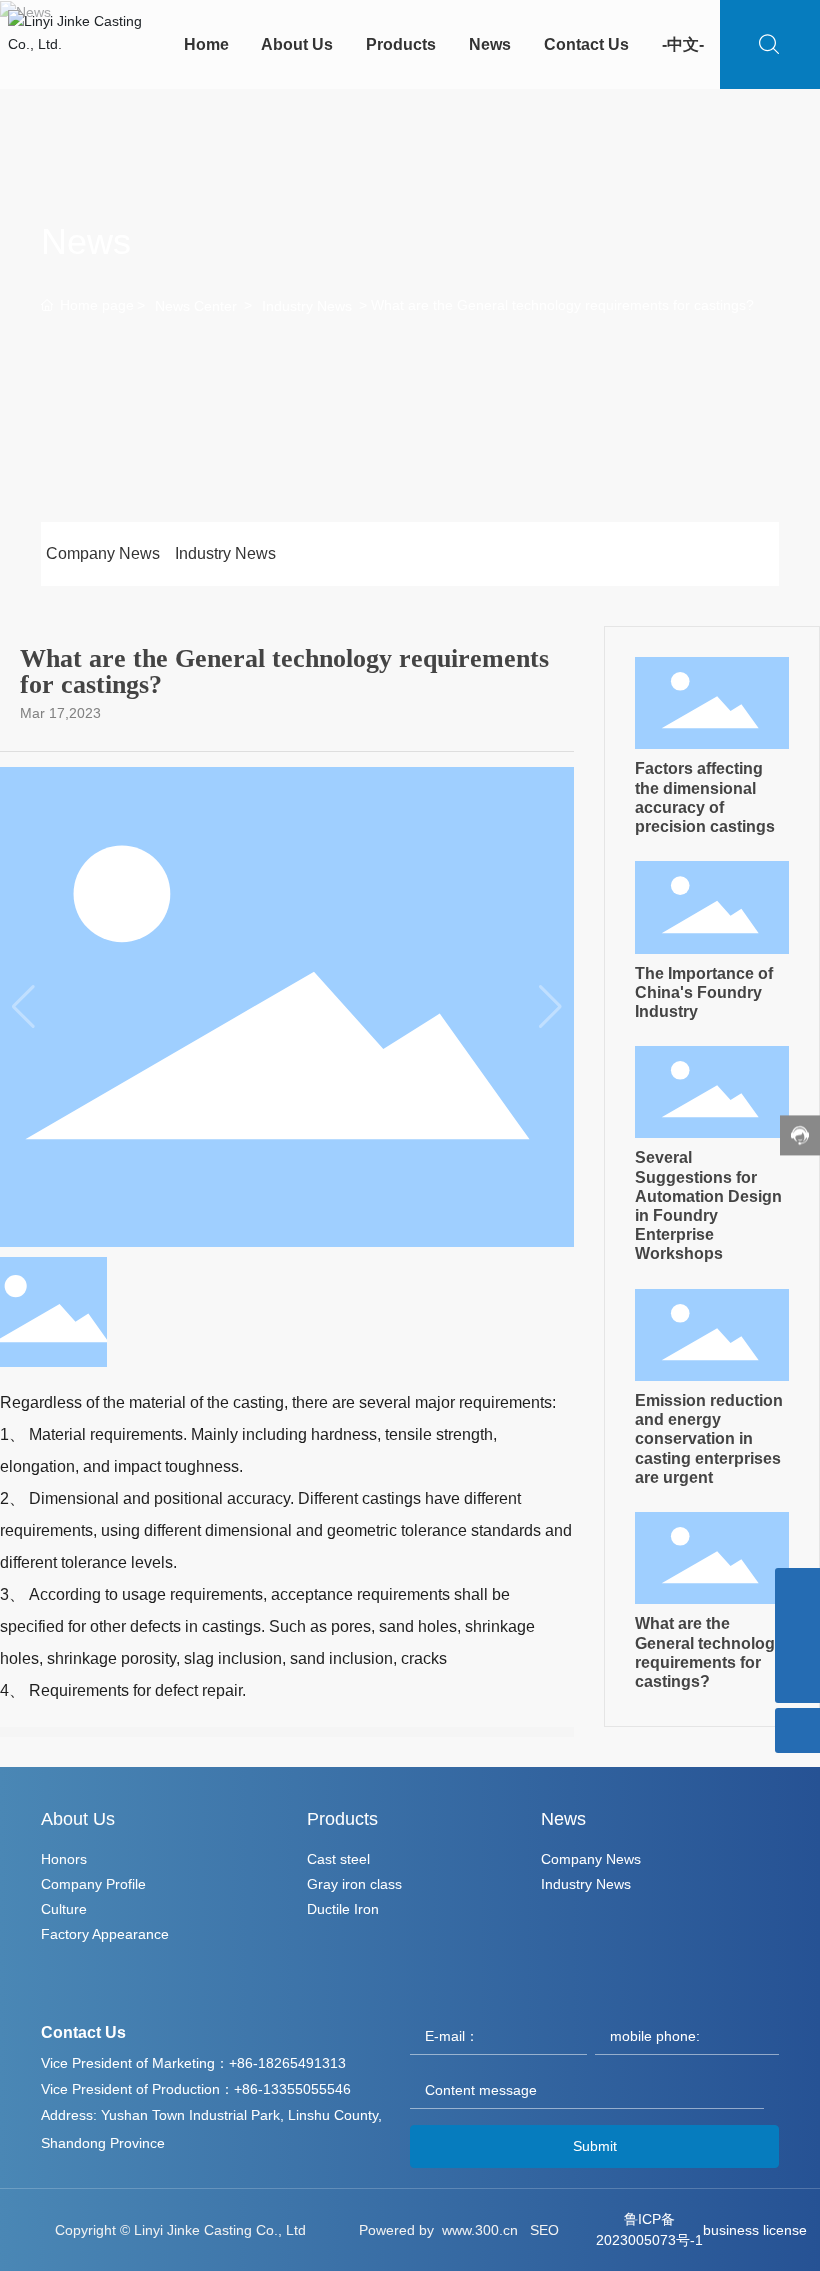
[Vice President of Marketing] (797, 1635)
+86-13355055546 (292, 2089)
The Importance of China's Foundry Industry (704, 992)
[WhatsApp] (797, 1590)
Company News (103, 553)
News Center (196, 306)
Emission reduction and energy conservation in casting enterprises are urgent (709, 1439)
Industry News (307, 306)
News (86, 241)
